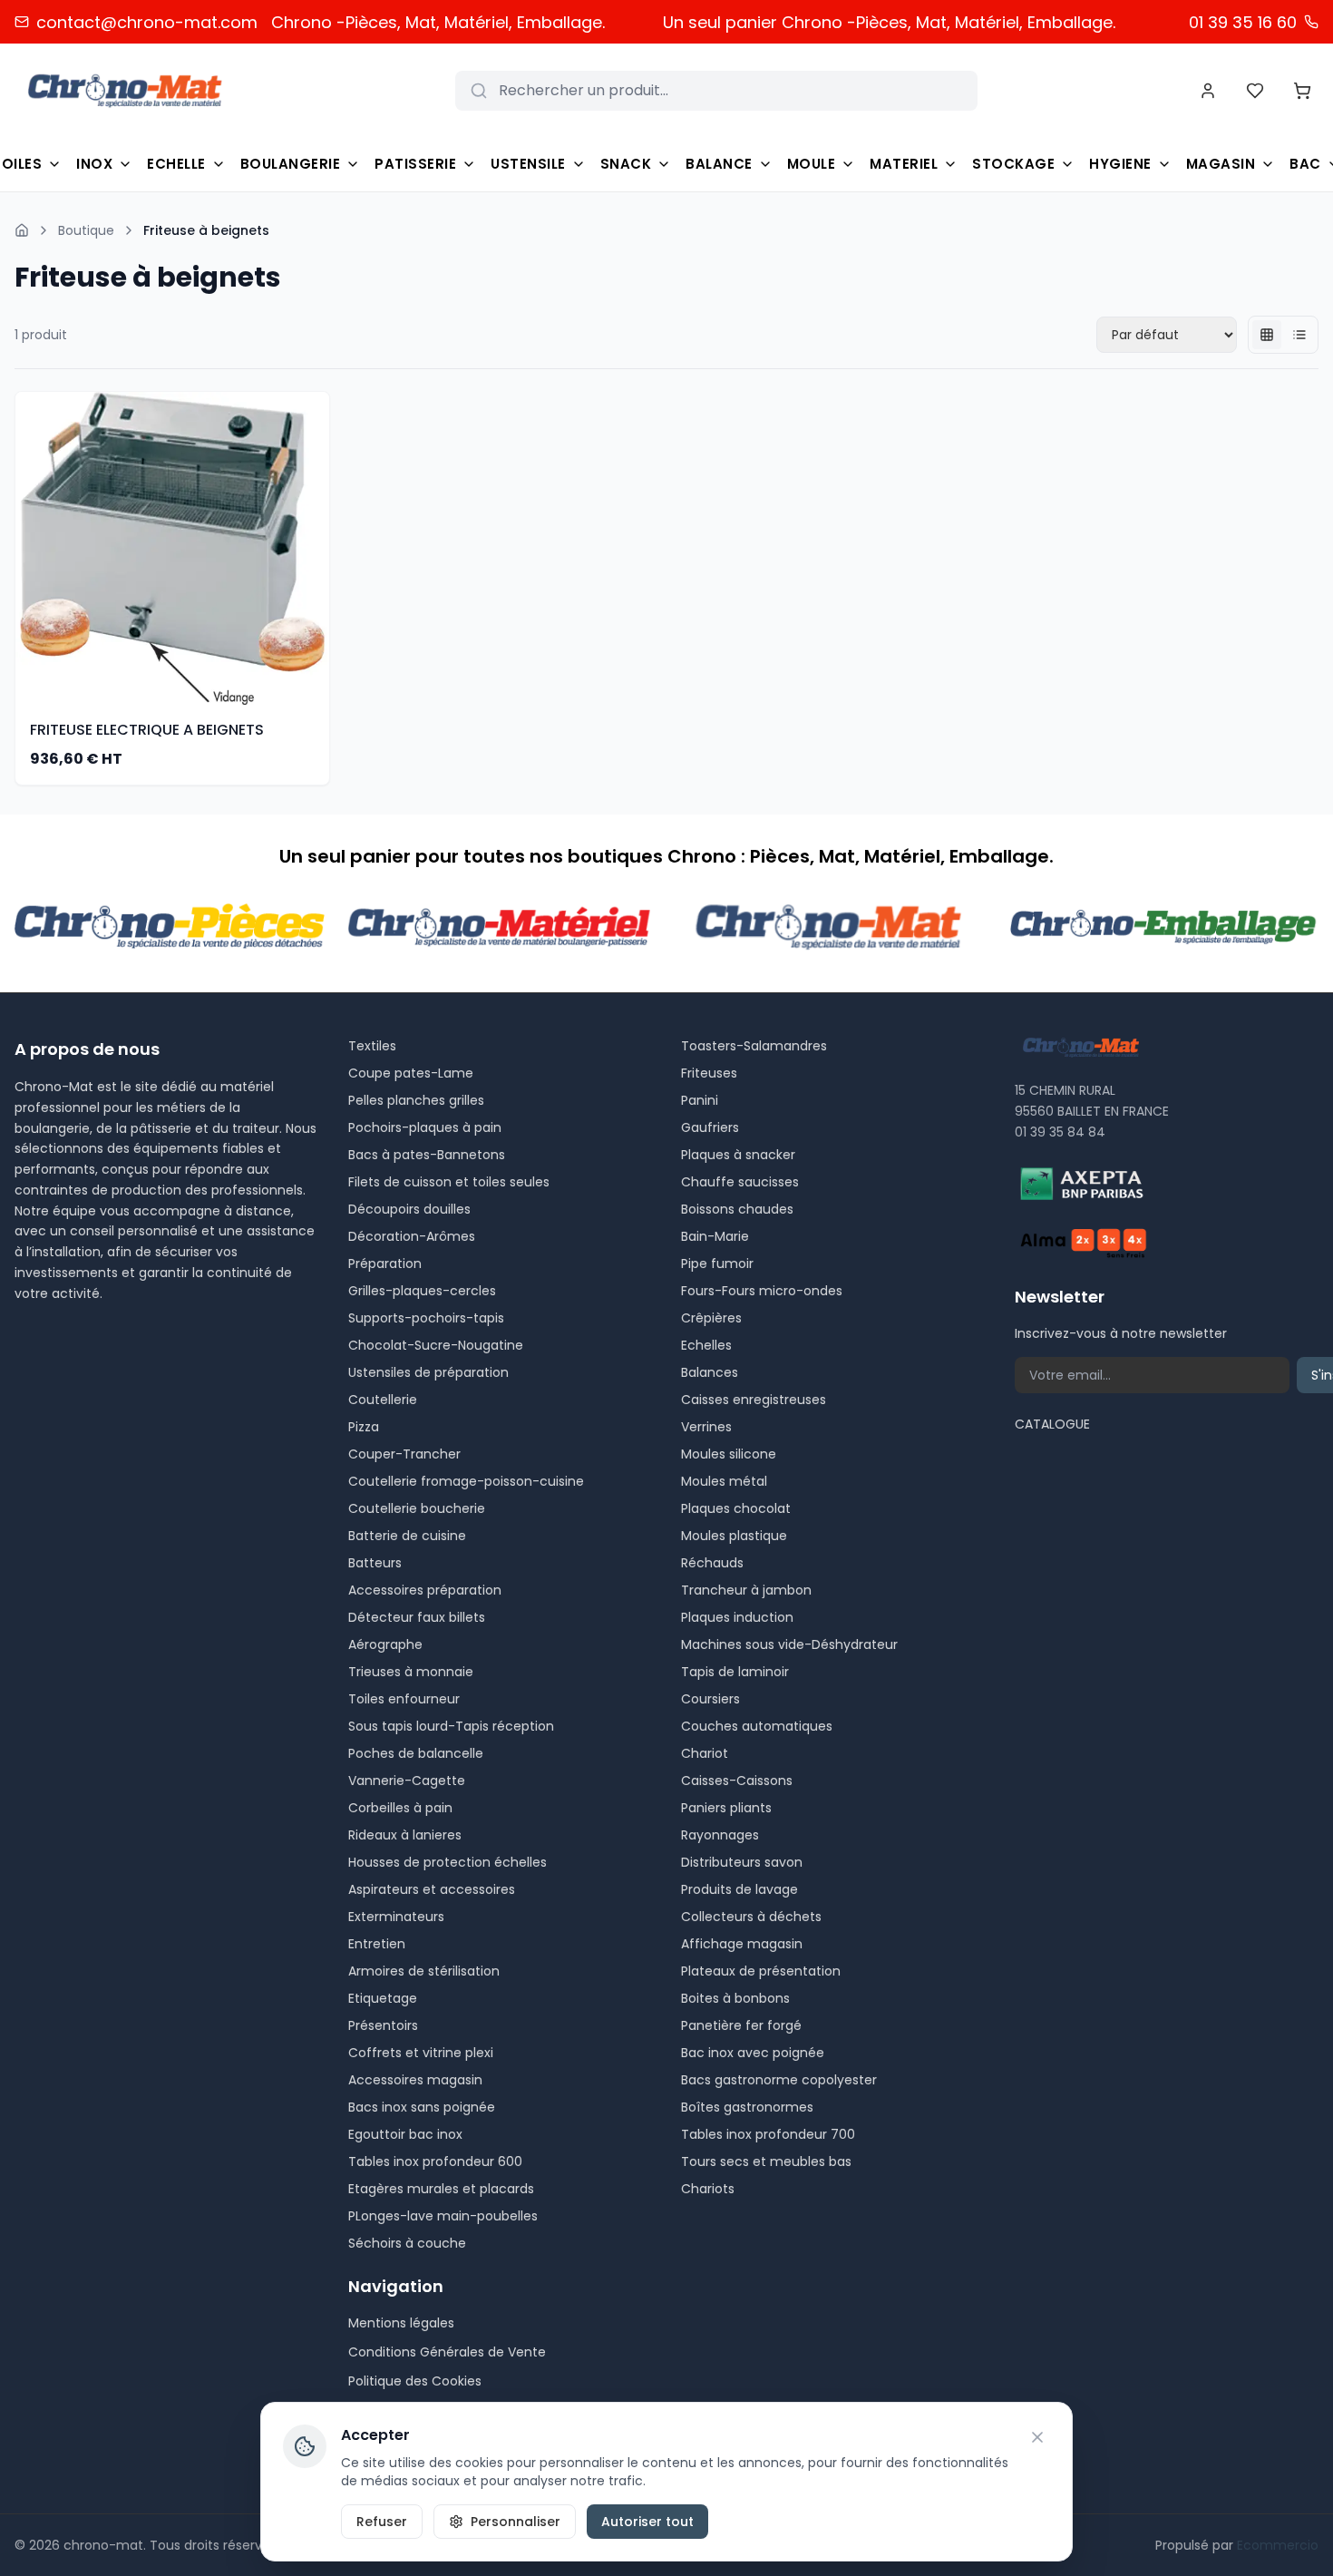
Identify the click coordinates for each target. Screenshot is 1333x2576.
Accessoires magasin (415, 2080)
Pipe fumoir (717, 1264)
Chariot (705, 1753)
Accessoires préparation (425, 1590)
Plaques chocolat (736, 1508)
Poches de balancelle (416, 1753)
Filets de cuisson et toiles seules (449, 1182)
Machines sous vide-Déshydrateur (789, 1644)
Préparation (385, 1264)
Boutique (86, 230)
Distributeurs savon (742, 1862)
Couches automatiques (757, 1726)
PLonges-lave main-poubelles (443, 2216)
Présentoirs (383, 2025)
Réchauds (712, 1563)
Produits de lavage (739, 1889)
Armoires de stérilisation (424, 1971)
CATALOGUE (1052, 1424)
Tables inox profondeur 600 (435, 2161)
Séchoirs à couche (407, 2243)
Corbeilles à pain (400, 1808)
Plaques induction (737, 1617)
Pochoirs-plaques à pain (425, 1127)
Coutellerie (383, 1400)
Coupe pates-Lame (411, 1073)
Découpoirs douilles (409, 1209)
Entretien (377, 1944)
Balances (710, 1372)
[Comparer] (318, 584)
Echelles (706, 1345)
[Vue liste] (1299, 335)
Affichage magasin (742, 1944)
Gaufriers (710, 1127)
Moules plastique (734, 1536)
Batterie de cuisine (407, 1536)
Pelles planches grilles (416, 1100)
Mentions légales (401, 2323)
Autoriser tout (647, 2522)
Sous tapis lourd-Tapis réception (451, 1726)
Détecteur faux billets (417, 1617)
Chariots (708, 2189)
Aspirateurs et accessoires (432, 1889)
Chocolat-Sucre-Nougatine (436, 1345)
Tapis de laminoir (735, 1672)
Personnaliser (516, 2522)
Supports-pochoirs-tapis (426, 1318)
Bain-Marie (715, 1236)
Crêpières (711, 1318)
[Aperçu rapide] (318, 548)
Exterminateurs (396, 1917)
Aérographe (385, 1644)
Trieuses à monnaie (411, 1672)
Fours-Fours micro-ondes (762, 1291)
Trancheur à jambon (746, 1590)
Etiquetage (383, 1998)
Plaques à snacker (738, 1155)
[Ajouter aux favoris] (318, 512)
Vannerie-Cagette (407, 1781)
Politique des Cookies (415, 2381)
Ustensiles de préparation (428, 1372)
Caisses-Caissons (737, 1781)
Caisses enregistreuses (754, 1400)
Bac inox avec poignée (753, 2053)
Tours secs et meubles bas (766, 2161)
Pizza (364, 1427)
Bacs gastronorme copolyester (779, 2080)
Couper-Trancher (404, 1454)
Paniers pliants (726, 1808)
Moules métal (724, 1481)
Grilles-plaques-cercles (422, 1291)
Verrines (706, 1427)
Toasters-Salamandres (754, 1046)
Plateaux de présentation (761, 1971)
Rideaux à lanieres (405, 1835)
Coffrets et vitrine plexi (421, 2053)
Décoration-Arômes (412, 1236)
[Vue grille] (1267, 335)
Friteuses (709, 1073)
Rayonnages (720, 1835)
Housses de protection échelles (448, 1862)
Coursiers (710, 1699)
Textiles (372, 1046)
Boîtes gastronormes (747, 2107)
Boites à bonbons (735, 1998)
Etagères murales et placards (441, 2189)
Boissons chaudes (737, 1209)
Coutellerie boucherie (417, 1508)
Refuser (382, 2522)
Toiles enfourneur (404, 1699)
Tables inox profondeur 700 (768, 2134)
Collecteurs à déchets (751, 1917)
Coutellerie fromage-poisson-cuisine (466, 1481)
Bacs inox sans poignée (422, 2107)
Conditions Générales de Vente (447, 2352)
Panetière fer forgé (741, 2025)
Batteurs (375, 1563)
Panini (700, 1100)
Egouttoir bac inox (405, 2134)
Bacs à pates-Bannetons (427, 1155)
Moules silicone (729, 1454)
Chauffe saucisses (740, 1182)
